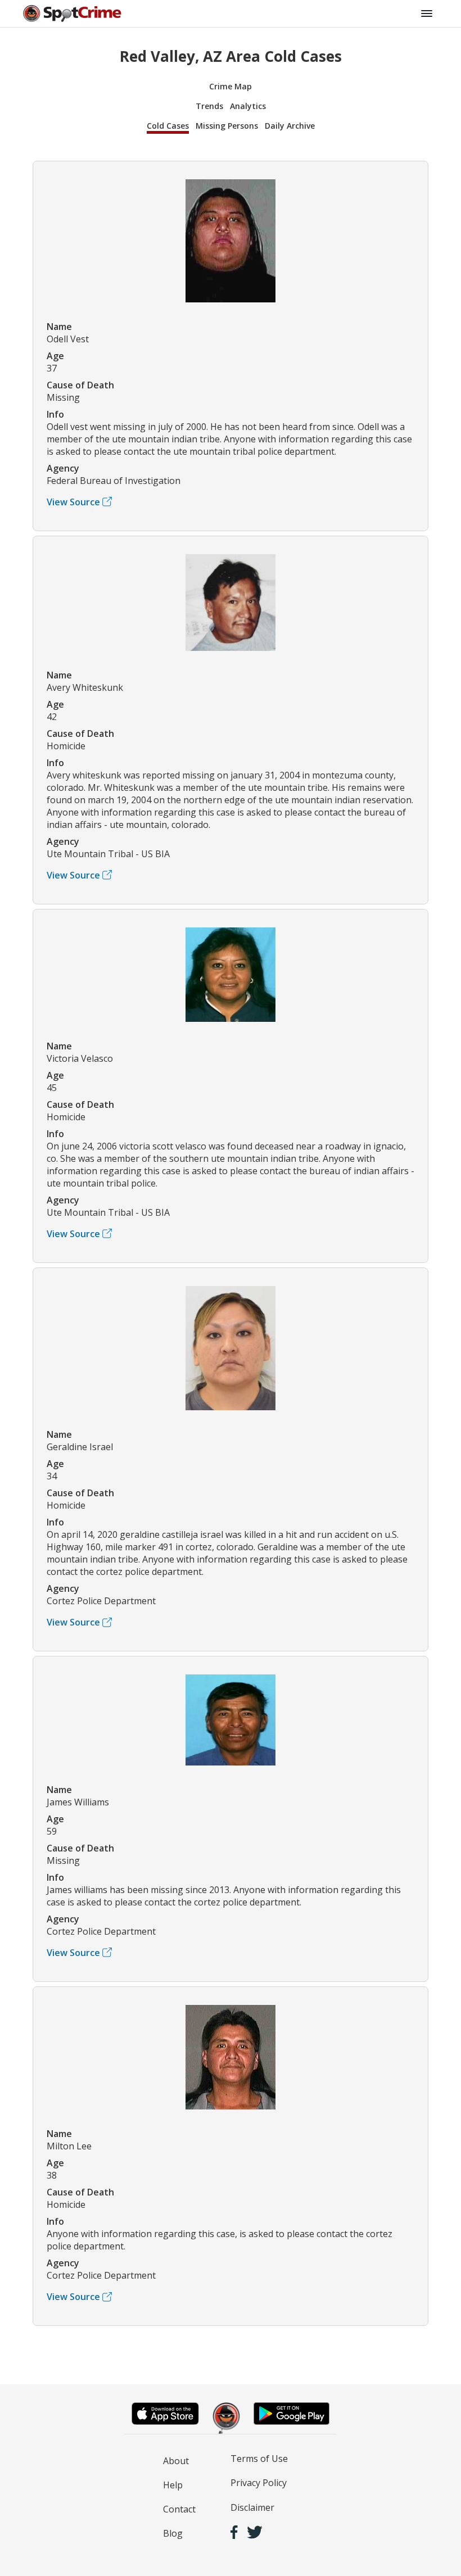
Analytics (248, 106)
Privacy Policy (259, 2483)
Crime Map (231, 86)
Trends (209, 106)
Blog (173, 2533)
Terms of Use (259, 2459)
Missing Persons (227, 126)
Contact (179, 2509)
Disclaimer (252, 2507)
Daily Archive (290, 126)
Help (173, 2485)
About (176, 2461)
